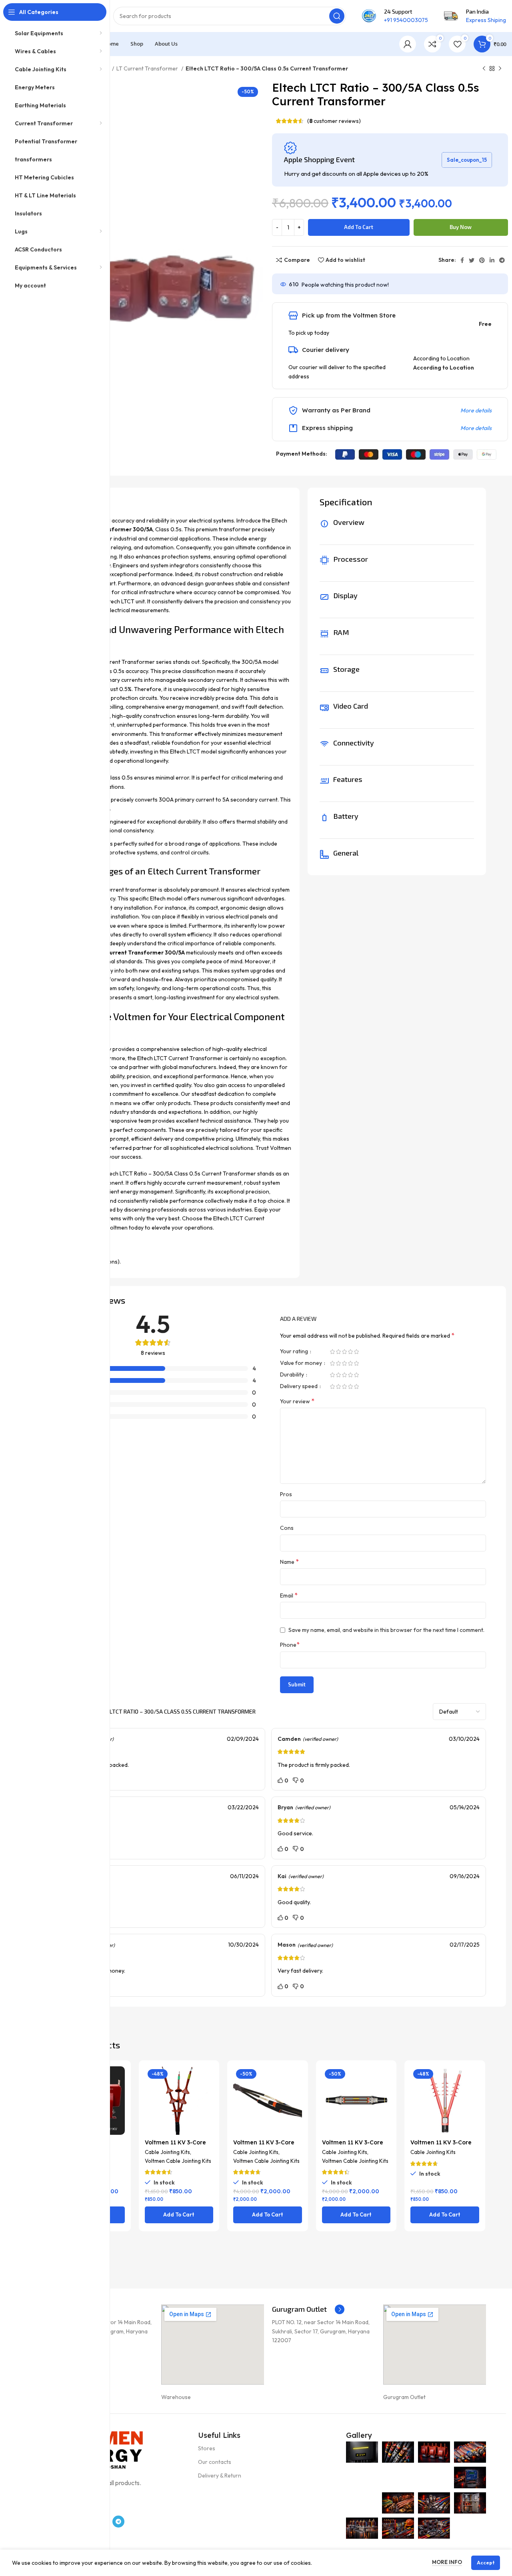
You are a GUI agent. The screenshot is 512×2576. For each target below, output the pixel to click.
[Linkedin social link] (492, 260)
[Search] (337, 16)
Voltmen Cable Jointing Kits (178, 2161)
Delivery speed (299, 1386)
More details (476, 410)
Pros (286, 1494)
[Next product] (500, 69)
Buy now (461, 227)
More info (447, 2562)
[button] (179, 2215)
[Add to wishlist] (119, 2115)
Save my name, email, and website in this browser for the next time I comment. (386, 1630)
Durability (293, 1375)
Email (289, 1595)
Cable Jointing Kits (167, 2152)
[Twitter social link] (472, 260)
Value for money (302, 1363)
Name (289, 1561)
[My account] (408, 44)
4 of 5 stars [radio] (350, 1352)
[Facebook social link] (462, 260)
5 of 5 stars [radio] (356, 1352)
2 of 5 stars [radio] (338, 1352)
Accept (486, 2563)
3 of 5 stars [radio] (344, 1352)
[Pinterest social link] (482, 260)
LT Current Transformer (148, 68)
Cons (287, 1528)
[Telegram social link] (502, 260)
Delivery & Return (220, 2476)
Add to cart (359, 227)
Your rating (295, 1352)
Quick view (119, 2097)
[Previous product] (484, 69)
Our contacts (215, 2462)
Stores (207, 2448)
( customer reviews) (334, 121)
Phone (290, 1644)
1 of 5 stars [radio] (332, 1352)
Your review (297, 1401)
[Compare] (119, 2079)
